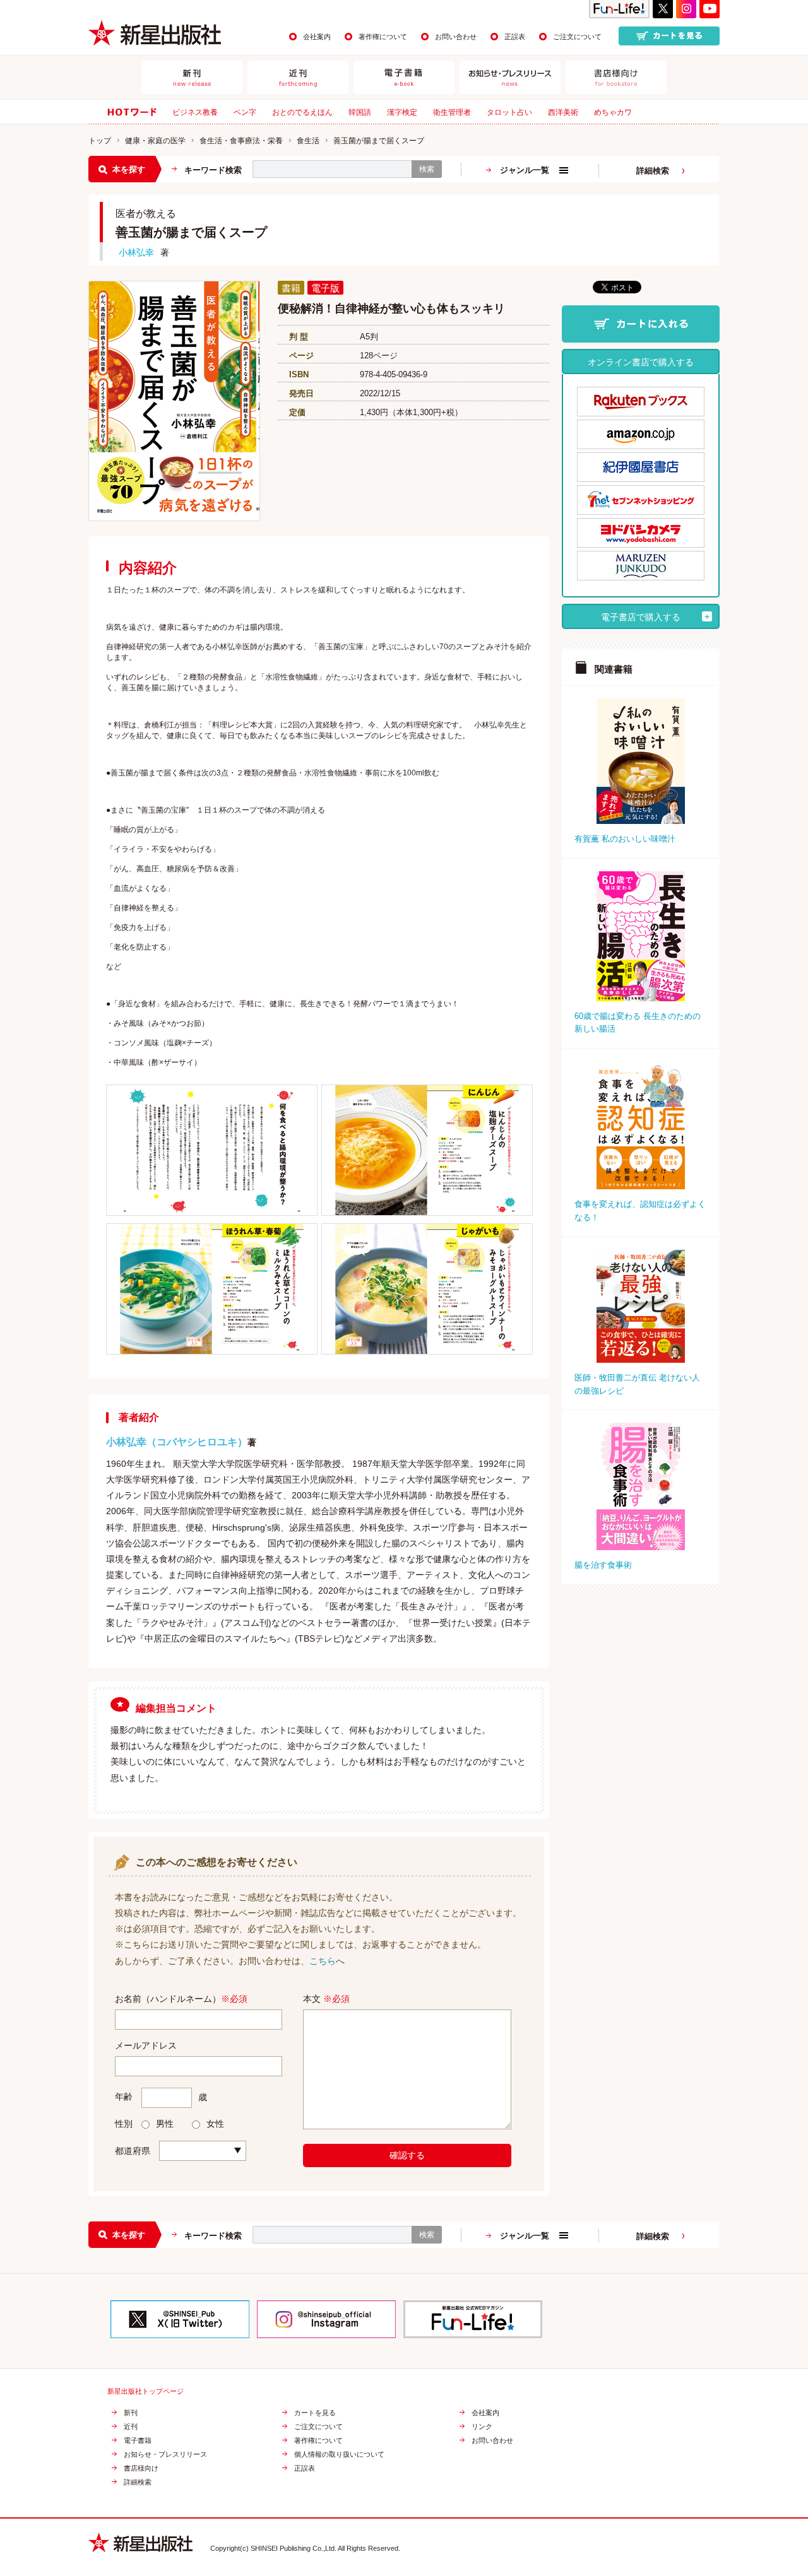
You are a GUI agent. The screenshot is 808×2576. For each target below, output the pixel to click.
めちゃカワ (613, 112)
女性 (215, 2124)
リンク (482, 2427)
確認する (407, 2155)
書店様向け (141, 2468)
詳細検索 (653, 171)
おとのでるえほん (302, 112)
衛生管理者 (452, 112)
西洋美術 (563, 112)
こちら (323, 1961)
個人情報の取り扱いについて (339, 2455)
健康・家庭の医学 (155, 141)
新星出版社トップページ (146, 2391)
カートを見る (315, 2413)
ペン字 (245, 112)
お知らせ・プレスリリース (165, 2455)
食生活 (308, 141)
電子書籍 (138, 2441)
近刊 (131, 2427)
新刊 (131, 2413)
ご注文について (577, 37)
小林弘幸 (136, 252)
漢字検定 (402, 112)
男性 (165, 2124)
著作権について (383, 37)
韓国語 (360, 112)
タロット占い (509, 112)
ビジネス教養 (195, 112)
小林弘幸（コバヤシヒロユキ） (177, 1442)
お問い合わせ (456, 37)
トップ (100, 141)
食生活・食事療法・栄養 (241, 141)
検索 (427, 169)
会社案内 (317, 37)
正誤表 (515, 37)
